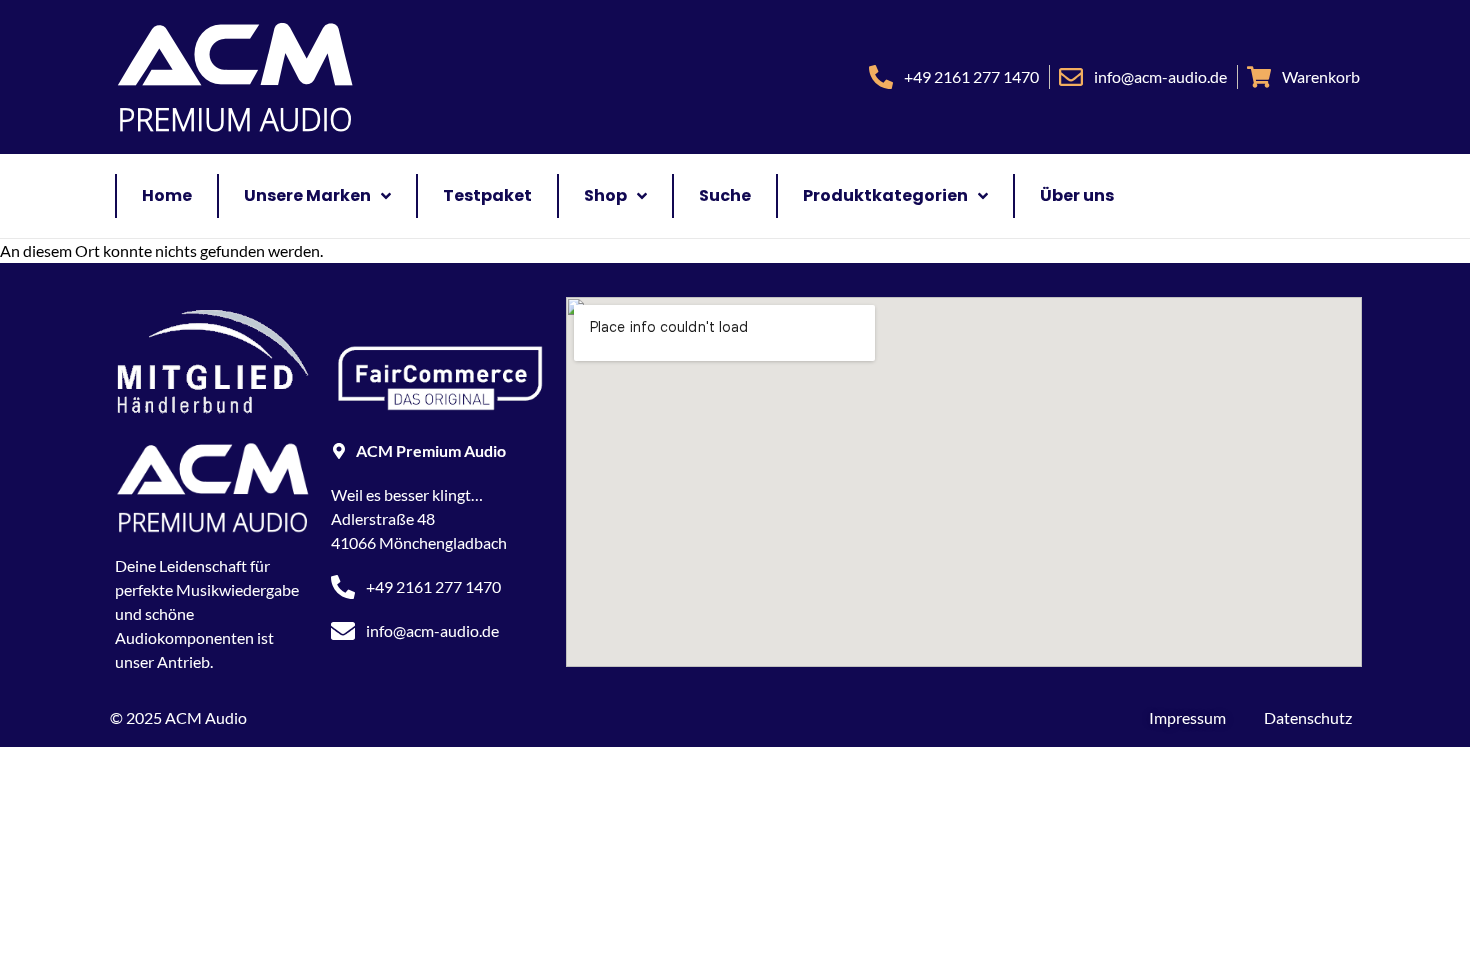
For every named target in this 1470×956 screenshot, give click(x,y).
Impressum (1187, 717)
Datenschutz (1308, 717)
